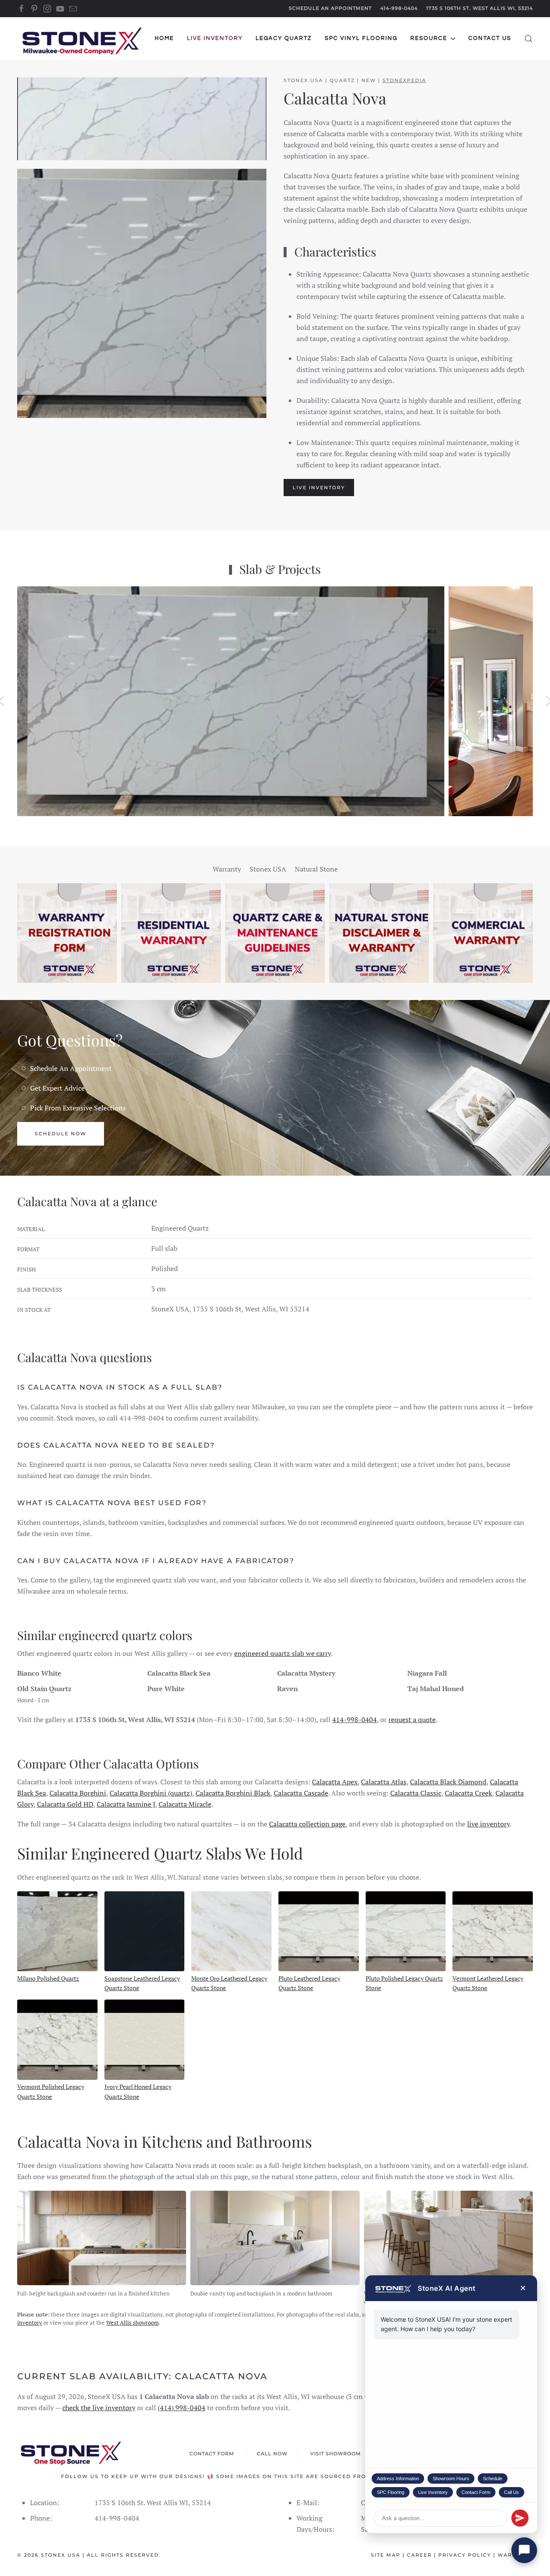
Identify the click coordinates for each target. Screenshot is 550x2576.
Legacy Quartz (284, 38)
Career (419, 2555)
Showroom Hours (451, 2478)
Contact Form (476, 2492)
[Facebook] (21, 8)
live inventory (488, 1824)
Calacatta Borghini (78, 1793)
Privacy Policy (465, 2555)
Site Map (386, 2555)
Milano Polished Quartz (48, 1978)
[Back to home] (82, 39)
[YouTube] (60, 8)
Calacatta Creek (468, 1793)
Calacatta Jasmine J (126, 1804)
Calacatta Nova (335, 98)
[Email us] (73, 8)
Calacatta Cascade (301, 1793)
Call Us (512, 2492)
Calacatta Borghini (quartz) (151, 1793)
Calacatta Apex (335, 1782)
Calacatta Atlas (384, 1782)
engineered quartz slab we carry (283, 1653)
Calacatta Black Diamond (448, 1782)
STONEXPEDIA (404, 80)
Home (164, 38)
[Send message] (520, 2518)
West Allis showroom (132, 2323)
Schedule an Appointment (330, 8)
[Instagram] (47, 8)
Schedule (493, 2478)
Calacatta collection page (307, 1824)
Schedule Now (61, 1134)
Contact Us (490, 38)
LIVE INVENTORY (319, 488)
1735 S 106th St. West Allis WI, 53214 (480, 8)
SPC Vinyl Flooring (361, 38)
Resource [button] (429, 38)
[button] (529, 39)
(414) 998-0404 (182, 2408)
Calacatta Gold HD (65, 1804)
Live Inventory (433, 2492)
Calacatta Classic (416, 1793)
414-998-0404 (399, 8)
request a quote (412, 1719)
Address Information (398, 2478)
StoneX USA (61, 2555)
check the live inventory (99, 2408)
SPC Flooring (391, 2492)
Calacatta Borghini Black (233, 1793)
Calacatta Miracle (185, 1804)
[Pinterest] (34, 8)
